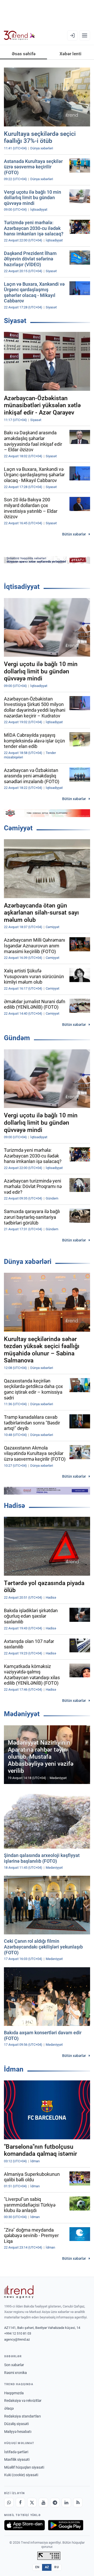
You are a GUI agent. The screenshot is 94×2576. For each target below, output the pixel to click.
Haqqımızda (14, 2393)
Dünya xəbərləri (28, 1262)
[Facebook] (20, 2502)
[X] (32, 2502)
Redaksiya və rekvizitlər (23, 2401)
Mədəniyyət (22, 1714)
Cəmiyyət (18, 828)
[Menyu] (85, 35)
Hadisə (14, 1506)
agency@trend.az (17, 2339)
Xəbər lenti (70, 54)
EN (37, 2567)
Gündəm (17, 1038)
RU (57, 2567)
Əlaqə (9, 2408)
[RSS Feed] (78, 2502)
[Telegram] (55, 2502)
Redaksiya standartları (22, 2416)
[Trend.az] (19, 35)
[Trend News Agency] (19, 2292)
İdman (14, 2069)
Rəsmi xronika (16, 2373)
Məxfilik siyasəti (17, 2459)
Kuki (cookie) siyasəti (21, 2475)
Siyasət (15, 321)
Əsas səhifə (24, 54)
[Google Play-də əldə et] (66, 2525)
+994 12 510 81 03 (18, 2333)
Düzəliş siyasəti (16, 2424)
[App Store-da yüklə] (25, 2525)
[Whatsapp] (9, 2502)
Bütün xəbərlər (74, 534)
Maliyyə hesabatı (18, 2432)
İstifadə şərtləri (16, 2452)
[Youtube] (43, 2502)
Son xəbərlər (14, 2365)
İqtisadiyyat (22, 587)
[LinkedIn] (66, 2502)
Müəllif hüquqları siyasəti (24, 2467)
